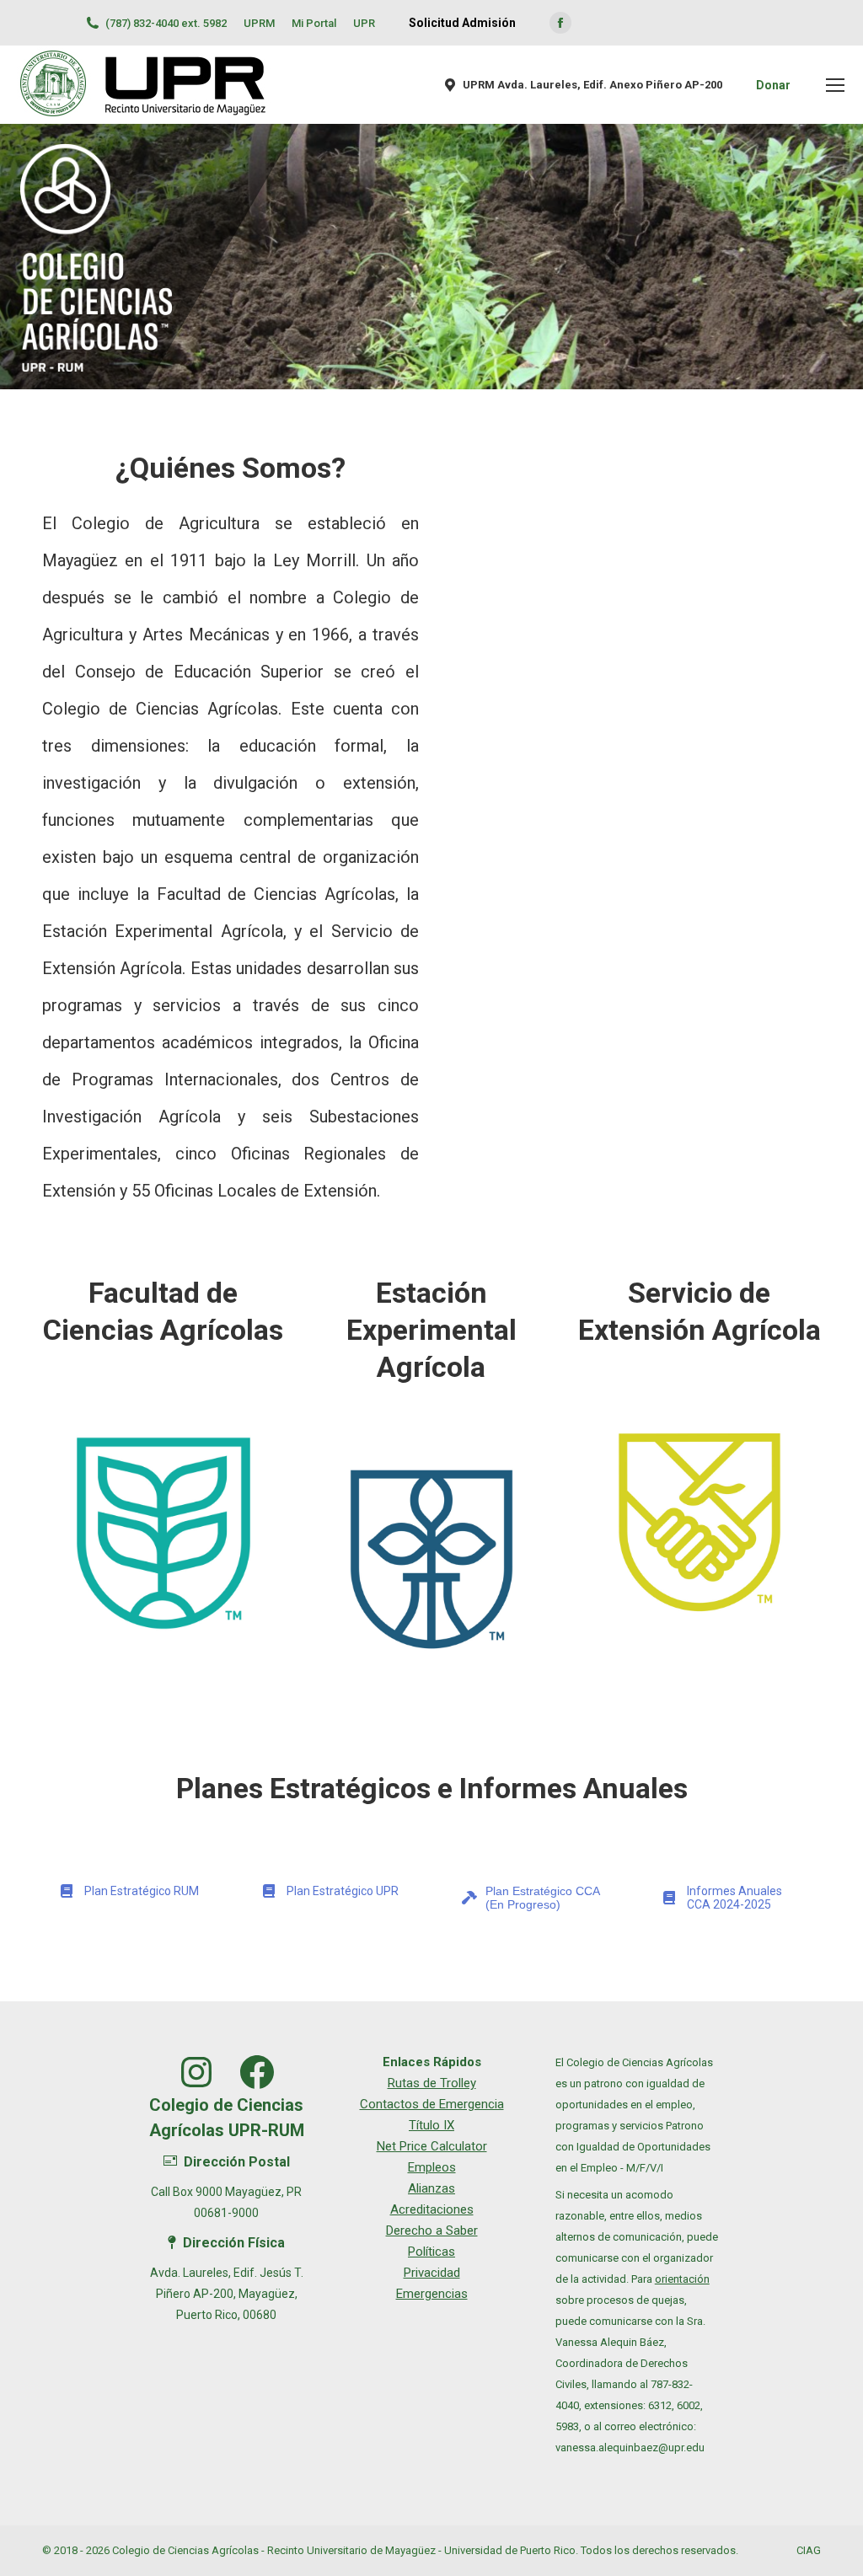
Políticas (431, 2252)
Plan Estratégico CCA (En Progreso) (543, 1898)
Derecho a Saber (432, 2231)
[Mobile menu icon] (835, 85)
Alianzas (431, 2188)
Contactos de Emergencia (432, 2104)
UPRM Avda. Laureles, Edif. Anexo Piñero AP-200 (592, 85)
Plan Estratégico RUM (142, 1891)
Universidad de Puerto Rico (510, 2550)
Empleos (432, 2167)
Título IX (431, 2125)
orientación (682, 2279)
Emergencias (432, 2294)
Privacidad (432, 2273)
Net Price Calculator (432, 2146)
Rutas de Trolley (432, 2083)
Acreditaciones (432, 2209)
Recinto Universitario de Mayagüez (351, 2550)
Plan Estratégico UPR (343, 1891)
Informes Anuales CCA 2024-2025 (734, 1898)
